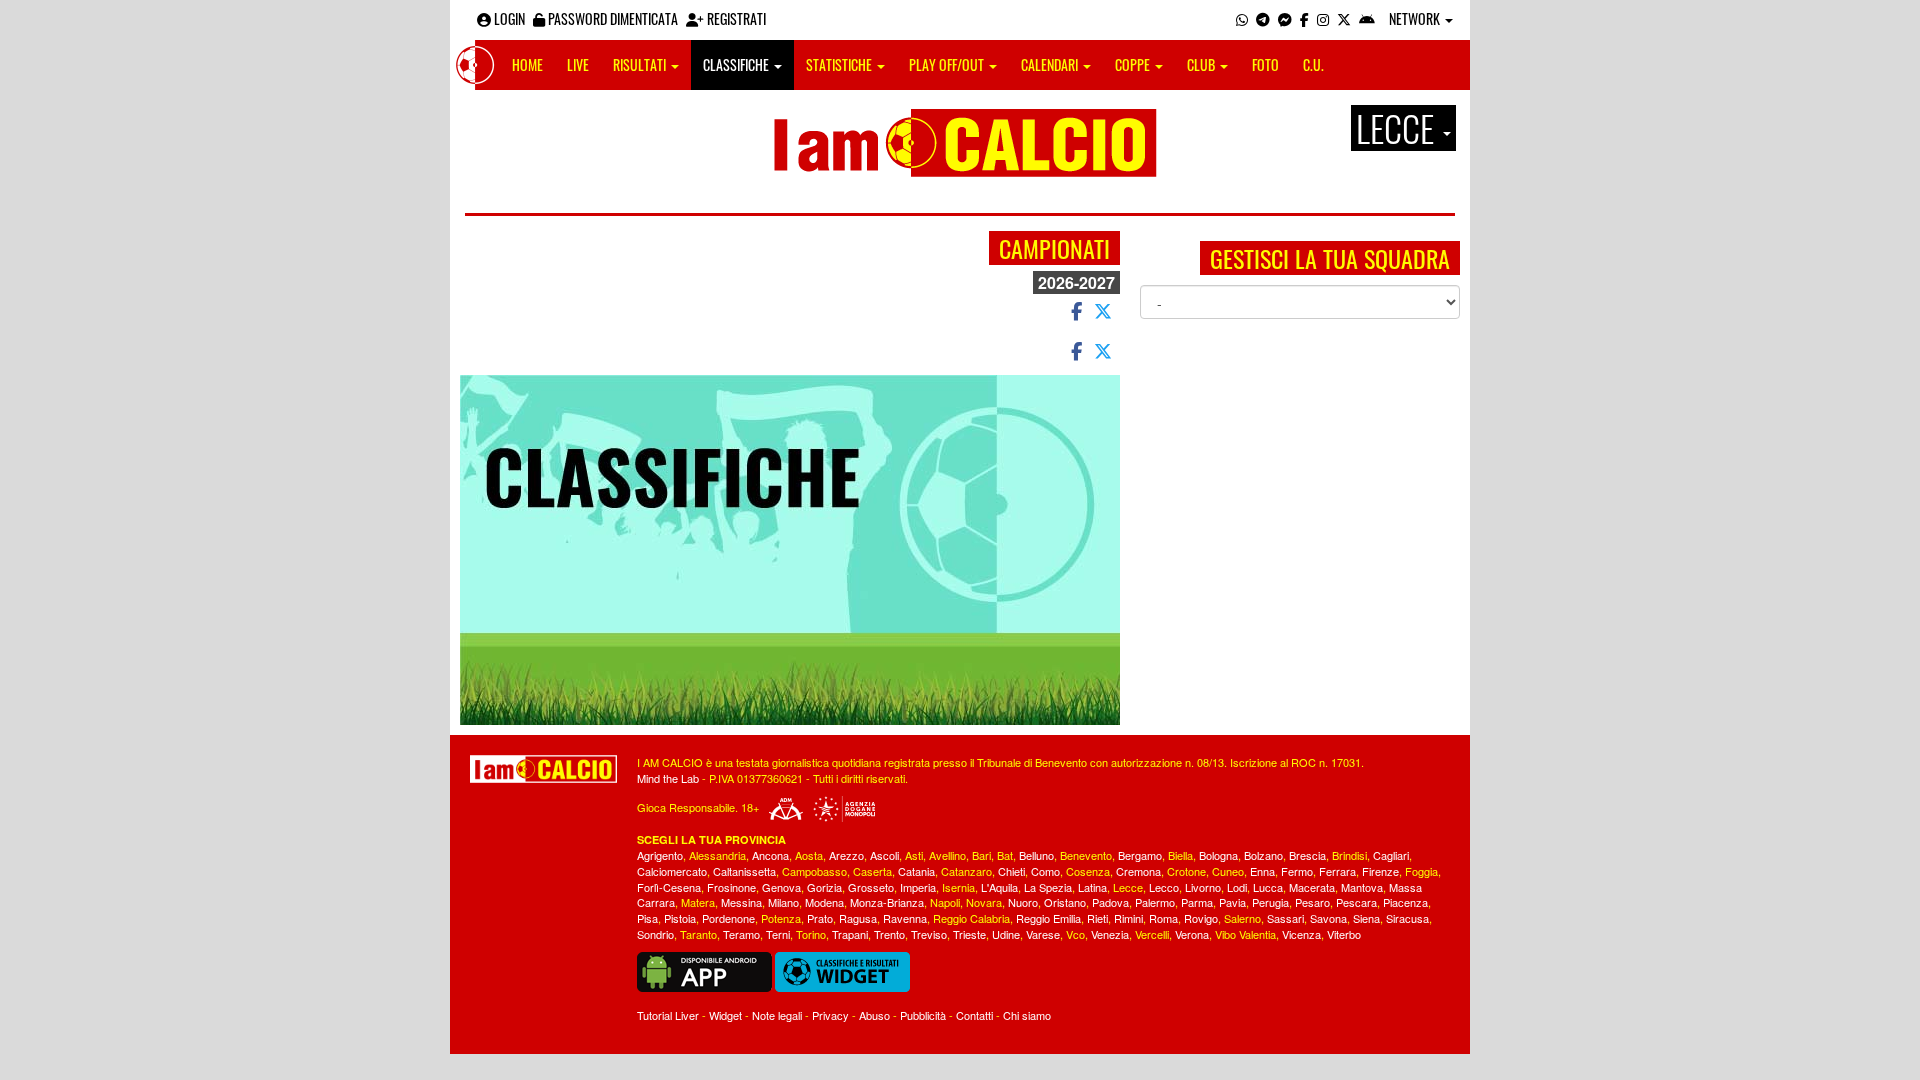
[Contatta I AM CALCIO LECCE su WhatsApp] (1242, 18)
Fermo (1297, 871)
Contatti (974, 1015)
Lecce (1128, 887)
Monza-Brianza (887, 902)
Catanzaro (966, 871)
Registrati (735, 18)
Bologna (1218, 855)
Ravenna (905, 918)
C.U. (1313, 64)
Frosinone (731, 887)
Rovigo (1201, 918)
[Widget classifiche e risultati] (842, 970)
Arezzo (846, 855)
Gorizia (824, 887)
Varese (1043, 934)
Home (527, 64)
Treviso (929, 934)
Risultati (641, 64)
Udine (1006, 934)
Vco (1075, 934)
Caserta (872, 871)
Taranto (698, 934)
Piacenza (1405, 902)
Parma (1197, 902)
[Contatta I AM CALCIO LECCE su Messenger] (1285, 18)
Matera (698, 902)
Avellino (947, 855)
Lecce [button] (1398, 128)
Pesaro (1312, 902)
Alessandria (717, 855)
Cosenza (1088, 871)
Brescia (1307, 855)
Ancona (770, 855)
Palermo (1155, 902)
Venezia (1110, 934)
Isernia (958, 887)
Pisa (647, 918)
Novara (984, 902)
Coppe (1134, 64)
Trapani (850, 934)
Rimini (1128, 918)
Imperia (918, 887)
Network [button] (1416, 18)
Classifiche (737, 64)
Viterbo (1344, 934)
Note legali (777, 1015)
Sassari (1285, 918)
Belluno (1036, 855)
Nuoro (1023, 902)
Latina (1092, 887)
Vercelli (1152, 934)
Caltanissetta (744, 871)
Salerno (1242, 918)
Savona (1328, 918)
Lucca (1268, 887)
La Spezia (1048, 887)
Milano (783, 902)
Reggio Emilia (1048, 918)
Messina (741, 902)
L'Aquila (999, 887)
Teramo (741, 934)
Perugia (1270, 902)
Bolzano (1263, 855)
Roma (1163, 918)
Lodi (1237, 887)
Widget (725, 1015)
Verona (1192, 934)
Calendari (1051, 64)
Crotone (1186, 871)
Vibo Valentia (1245, 934)
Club (1202, 64)
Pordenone (728, 918)
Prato (820, 918)
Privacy (830, 1015)
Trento (889, 934)
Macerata (1312, 887)
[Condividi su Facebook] (1075, 310)
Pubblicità (923, 1015)
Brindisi (1349, 855)
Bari (981, 855)
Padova (1110, 902)
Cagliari (1391, 855)
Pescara (1356, 902)
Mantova (1362, 887)
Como (1045, 871)
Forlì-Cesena (669, 887)
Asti (914, 855)
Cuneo (1228, 871)
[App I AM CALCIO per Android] (1367, 18)
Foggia (1421, 871)
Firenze (1380, 871)
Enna (1262, 871)
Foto (1265, 64)
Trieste (969, 934)
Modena (824, 902)
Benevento (1086, 855)
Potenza (781, 918)
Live (578, 64)
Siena (1366, 918)
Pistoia (680, 918)
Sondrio (655, 934)
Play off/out (948, 64)
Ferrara (1337, 871)
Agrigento (660, 855)
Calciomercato (672, 871)
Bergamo (1140, 855)
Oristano (1065, 902)
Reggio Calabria (971, 918)
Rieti (1097, 918)
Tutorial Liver (668, 1015)
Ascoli (884, 855)
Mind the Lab (668, 778)
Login (508, 18)
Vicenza (1301, 934)
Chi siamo (1027, 1015)
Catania (916, 871)
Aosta (809, 855)
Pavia (1232, 902)
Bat (1005, 855)
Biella (1180, 855)
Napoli (945, 902)
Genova (781, 887)
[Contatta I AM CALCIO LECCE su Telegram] (1263, 18)
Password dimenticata (611, 18)
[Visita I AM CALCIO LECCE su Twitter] (1344, 18)
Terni (778, 934)
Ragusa (858, 918)
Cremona (1138, 871)
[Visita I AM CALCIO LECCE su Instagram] (1323, 18)
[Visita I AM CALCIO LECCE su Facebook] (1304, 18)
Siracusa (1407, 918)
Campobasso (814, 871)
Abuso (874, 1015)
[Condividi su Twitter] (1105, 310)
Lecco (1164, 887)
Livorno (1203, 887)
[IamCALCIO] (543, 769)
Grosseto (871, 887)
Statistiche (840, 64)
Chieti (1011, 871)
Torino (811, 934)
